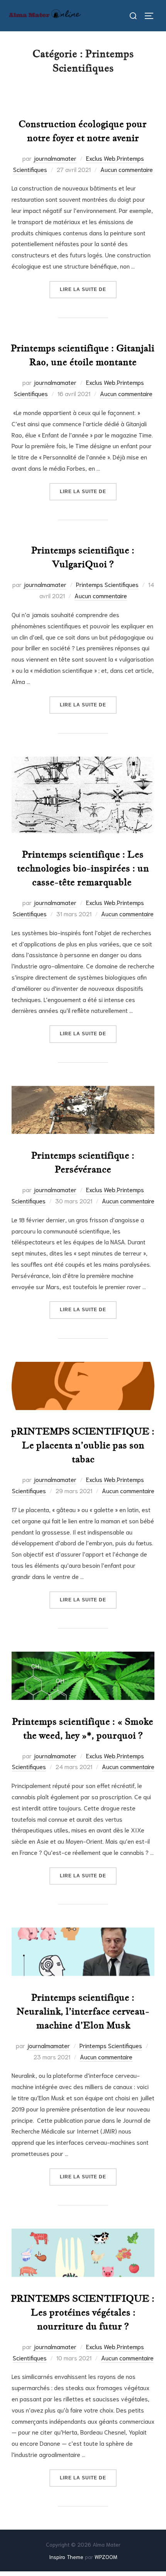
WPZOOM (106, 2557)
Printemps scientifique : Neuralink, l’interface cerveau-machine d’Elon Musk (83, 2011)
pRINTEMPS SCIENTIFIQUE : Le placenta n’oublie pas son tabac (83, 1445)
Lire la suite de (88, 289)
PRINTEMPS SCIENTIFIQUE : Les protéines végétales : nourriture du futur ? (83, 2312)
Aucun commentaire (127, 169)
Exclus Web (101, 158)
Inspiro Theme (66, 2557)
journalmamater (55, 158)
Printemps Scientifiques (107, 584)
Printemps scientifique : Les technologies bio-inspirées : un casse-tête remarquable (83, 868)
